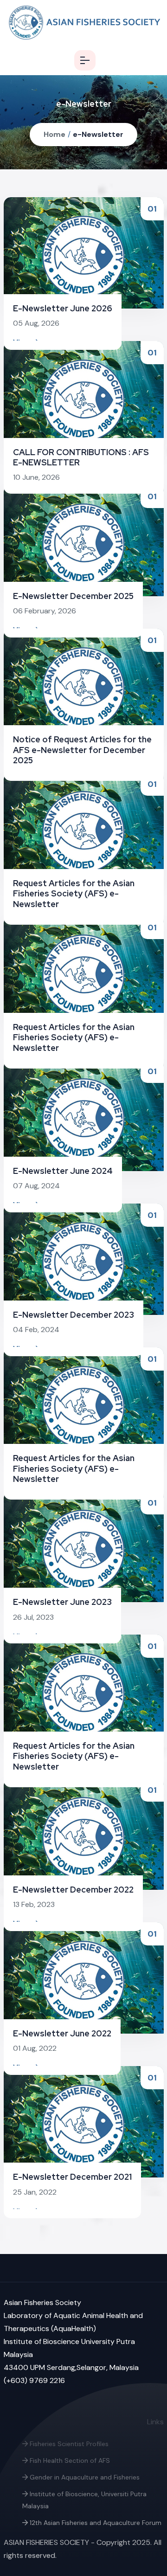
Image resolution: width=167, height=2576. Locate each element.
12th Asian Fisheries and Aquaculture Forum (95, 2523)
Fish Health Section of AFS (69, 2460)
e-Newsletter (98, 134)
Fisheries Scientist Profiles (68, 2444)
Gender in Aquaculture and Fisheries (84, 2477)
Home (55, 134)
